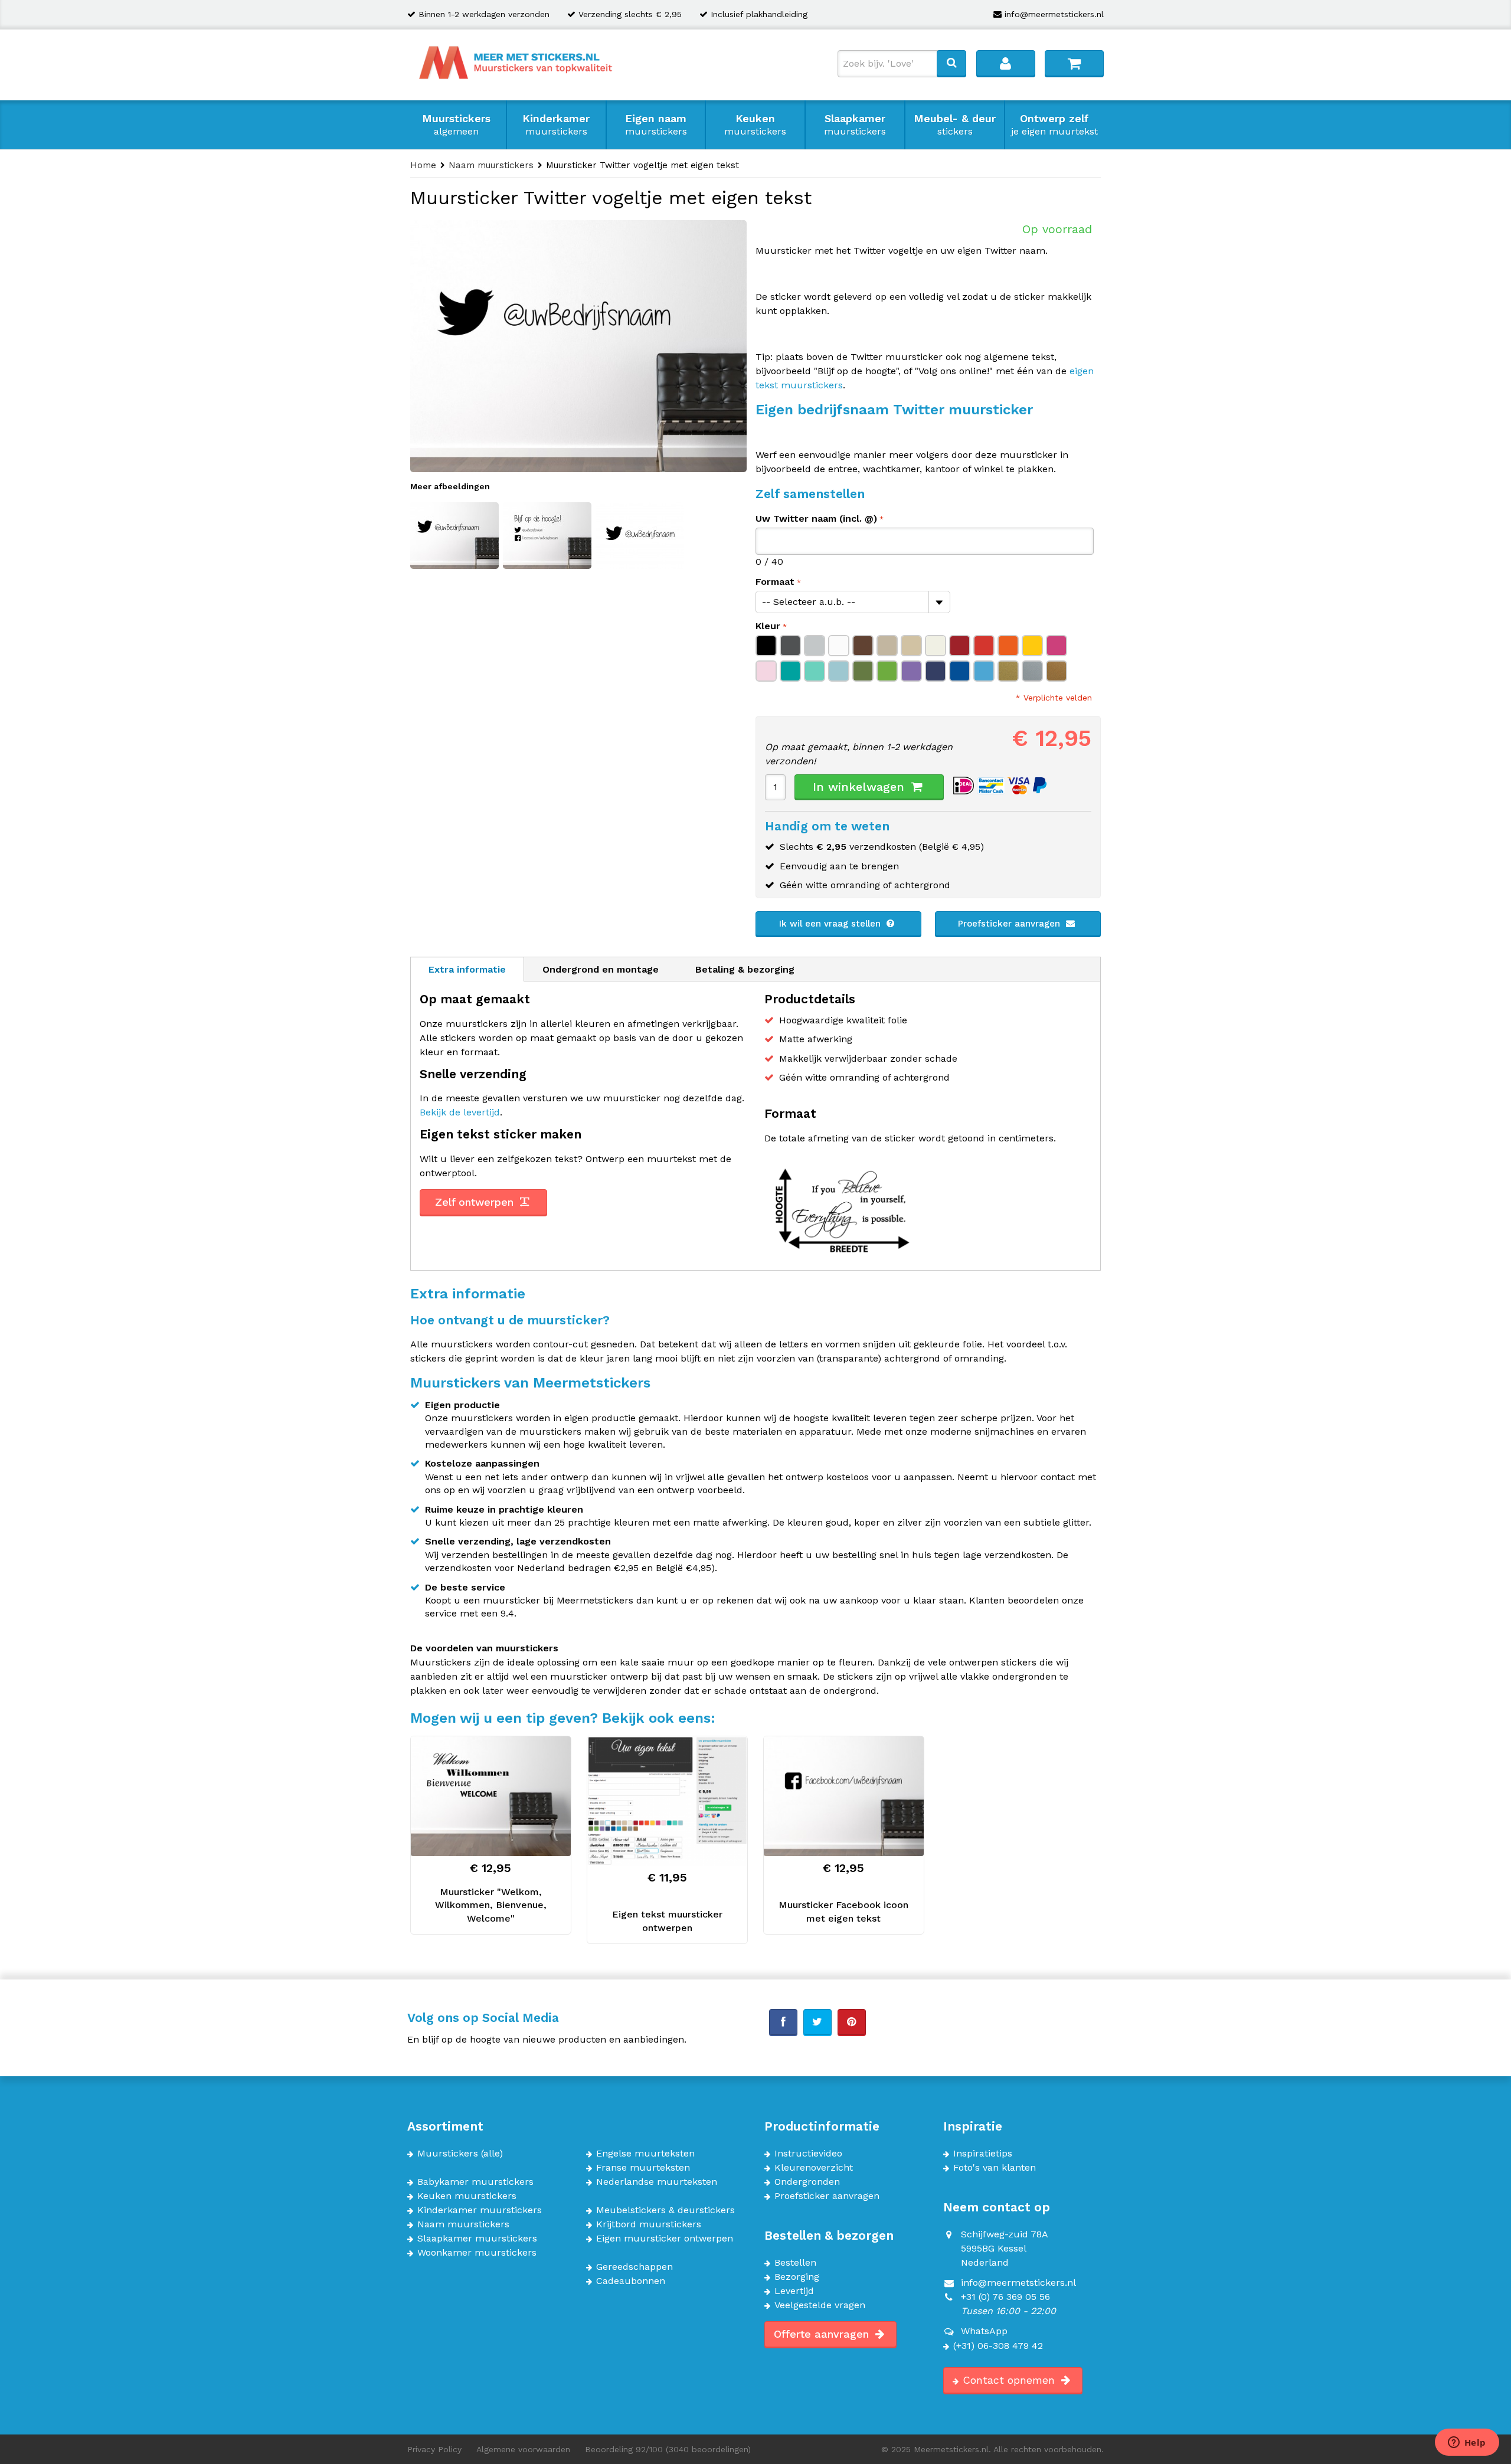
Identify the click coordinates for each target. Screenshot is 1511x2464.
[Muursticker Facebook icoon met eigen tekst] (844, 1796)
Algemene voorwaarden (523, 2449)
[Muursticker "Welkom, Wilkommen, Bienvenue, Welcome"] (491, 1796)
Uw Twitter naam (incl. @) (816, 518)
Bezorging (797, 2277)
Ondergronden (807, 2182)
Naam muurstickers (463, 2224)
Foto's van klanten (995, 2168)
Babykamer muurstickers (475, 2182)
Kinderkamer (556, 125)
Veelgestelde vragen (820, 2305)
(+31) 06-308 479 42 (998, 2346)
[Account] (1006, 63)
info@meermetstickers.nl (1054, 14)
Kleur (768, 626)
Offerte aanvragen (823, 2334)
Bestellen (795, 2263)
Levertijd (794, 2291)
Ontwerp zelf (1054, 125)
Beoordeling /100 (668, 2449)
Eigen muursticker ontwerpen (665, 2239)
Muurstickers (456, 125)
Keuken (755, 125)
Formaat (775, 582)
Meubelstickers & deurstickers (665, 2210)
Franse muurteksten (643, 2168)
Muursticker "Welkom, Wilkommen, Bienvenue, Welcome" (491, 1905)
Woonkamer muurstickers (477, 2253)
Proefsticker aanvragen (1010, 924)
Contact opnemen (1010, 2380)
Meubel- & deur (955, 125)
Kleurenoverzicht (814, 2168)
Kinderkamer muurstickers (480, 2210)
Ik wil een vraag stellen (831, 924)
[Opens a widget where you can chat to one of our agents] (1467, 2443)
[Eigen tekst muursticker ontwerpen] (667, 1801)
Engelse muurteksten (645, 2154)
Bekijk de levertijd (460, 1112)
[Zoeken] (951, 63)
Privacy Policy (434, 2449)
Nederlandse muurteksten (657, 2182)
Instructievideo (808, 2154)
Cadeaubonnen (631, 2281)
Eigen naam (656, 125)
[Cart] (1074, 63)
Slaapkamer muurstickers (477, 2239)
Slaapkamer (855, 125)
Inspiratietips (983, 2154)
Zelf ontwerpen (476, 1202)
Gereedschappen (635, 2267)
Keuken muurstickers (467, 2196)
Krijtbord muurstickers (649, 2224)
